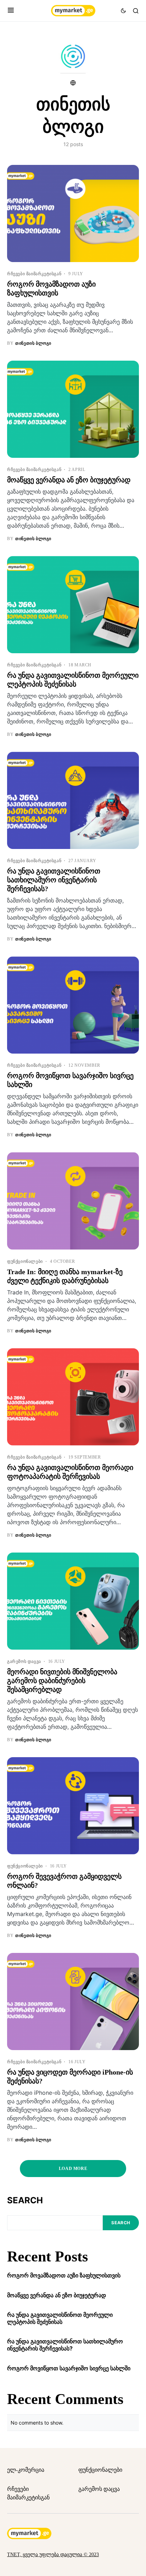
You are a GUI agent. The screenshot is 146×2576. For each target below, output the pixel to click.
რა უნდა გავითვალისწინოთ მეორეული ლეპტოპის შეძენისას (60, 2318)
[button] (11, 11)
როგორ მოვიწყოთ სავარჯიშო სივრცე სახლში (69, 2368)
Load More (73, 2169)
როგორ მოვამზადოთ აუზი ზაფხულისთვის (64, 2275)
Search (25, 2200)
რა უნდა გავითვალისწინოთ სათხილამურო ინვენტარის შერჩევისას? (54, 880)
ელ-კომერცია (26, 2470)
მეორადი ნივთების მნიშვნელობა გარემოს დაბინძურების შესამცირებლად (62, 1681)
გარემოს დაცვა (24, 1661)
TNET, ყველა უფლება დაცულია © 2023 (53, 2555)
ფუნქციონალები (25, 1261)
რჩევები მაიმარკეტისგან (34, 274)
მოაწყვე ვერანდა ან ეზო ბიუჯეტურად (69, 480)
